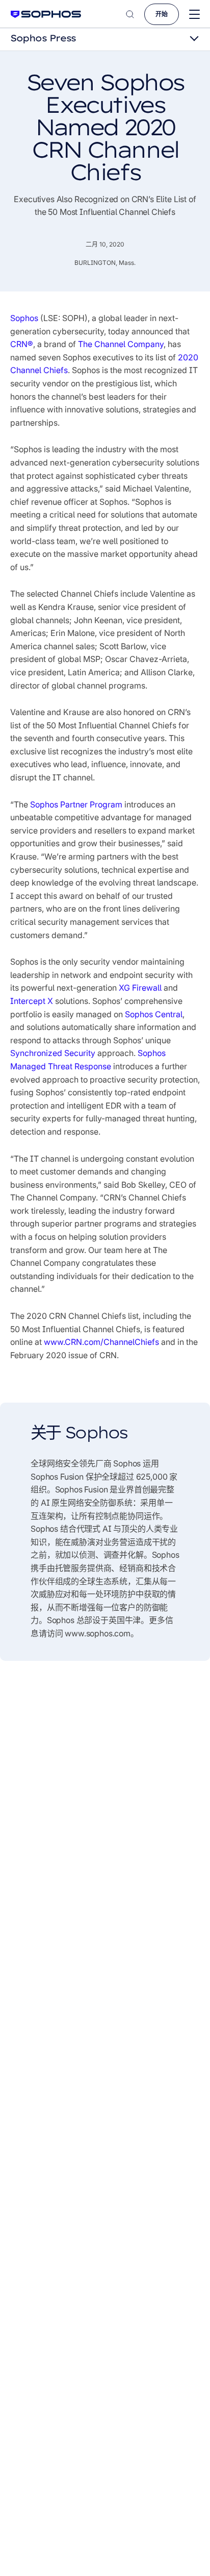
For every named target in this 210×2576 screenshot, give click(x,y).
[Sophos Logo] (46, 14)
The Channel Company (121, 344)
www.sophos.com (98, 1633)
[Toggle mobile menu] (194, 15)
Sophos (24, 318)
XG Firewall (140, 988)
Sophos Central (154, 1014)
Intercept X (33, 1001)
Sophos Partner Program (76, 804)
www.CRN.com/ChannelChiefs (101, 1342)
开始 (162, 14)
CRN (22, 344)
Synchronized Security (53, 1053)
